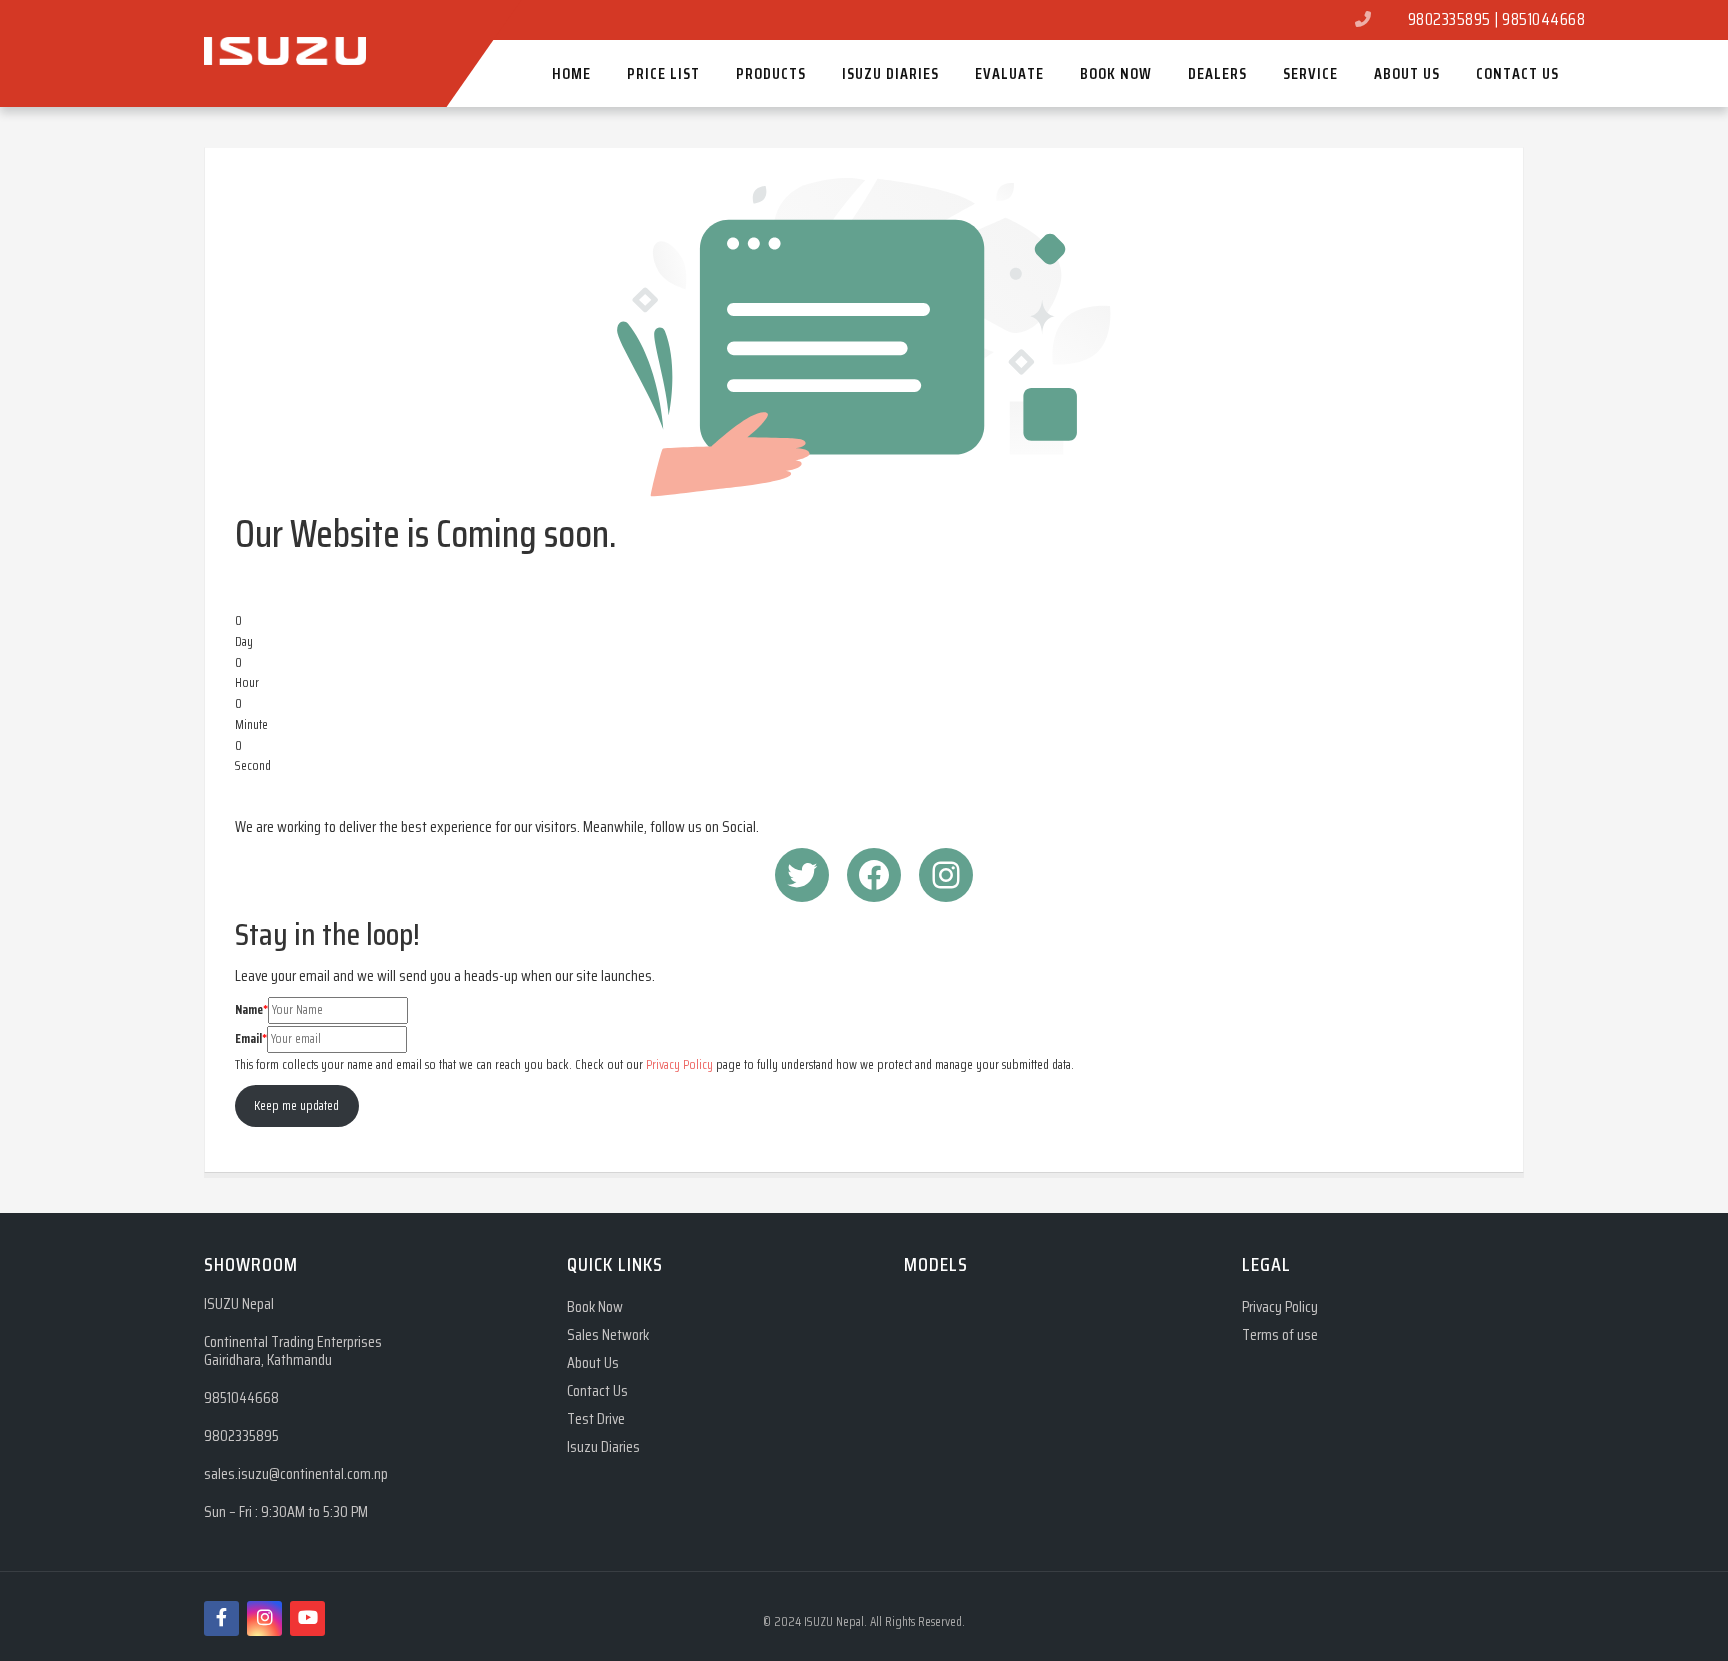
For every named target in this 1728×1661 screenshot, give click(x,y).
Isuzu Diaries (603, 1447)
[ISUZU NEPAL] (285, 18)
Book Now (595, 1307)
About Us (593, 1363)
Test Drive (596, 1419)
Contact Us (597, 1391)
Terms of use (1280, 1335)
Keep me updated (296, 1105)
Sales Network (608, 1335)
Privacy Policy (679, 1064)
